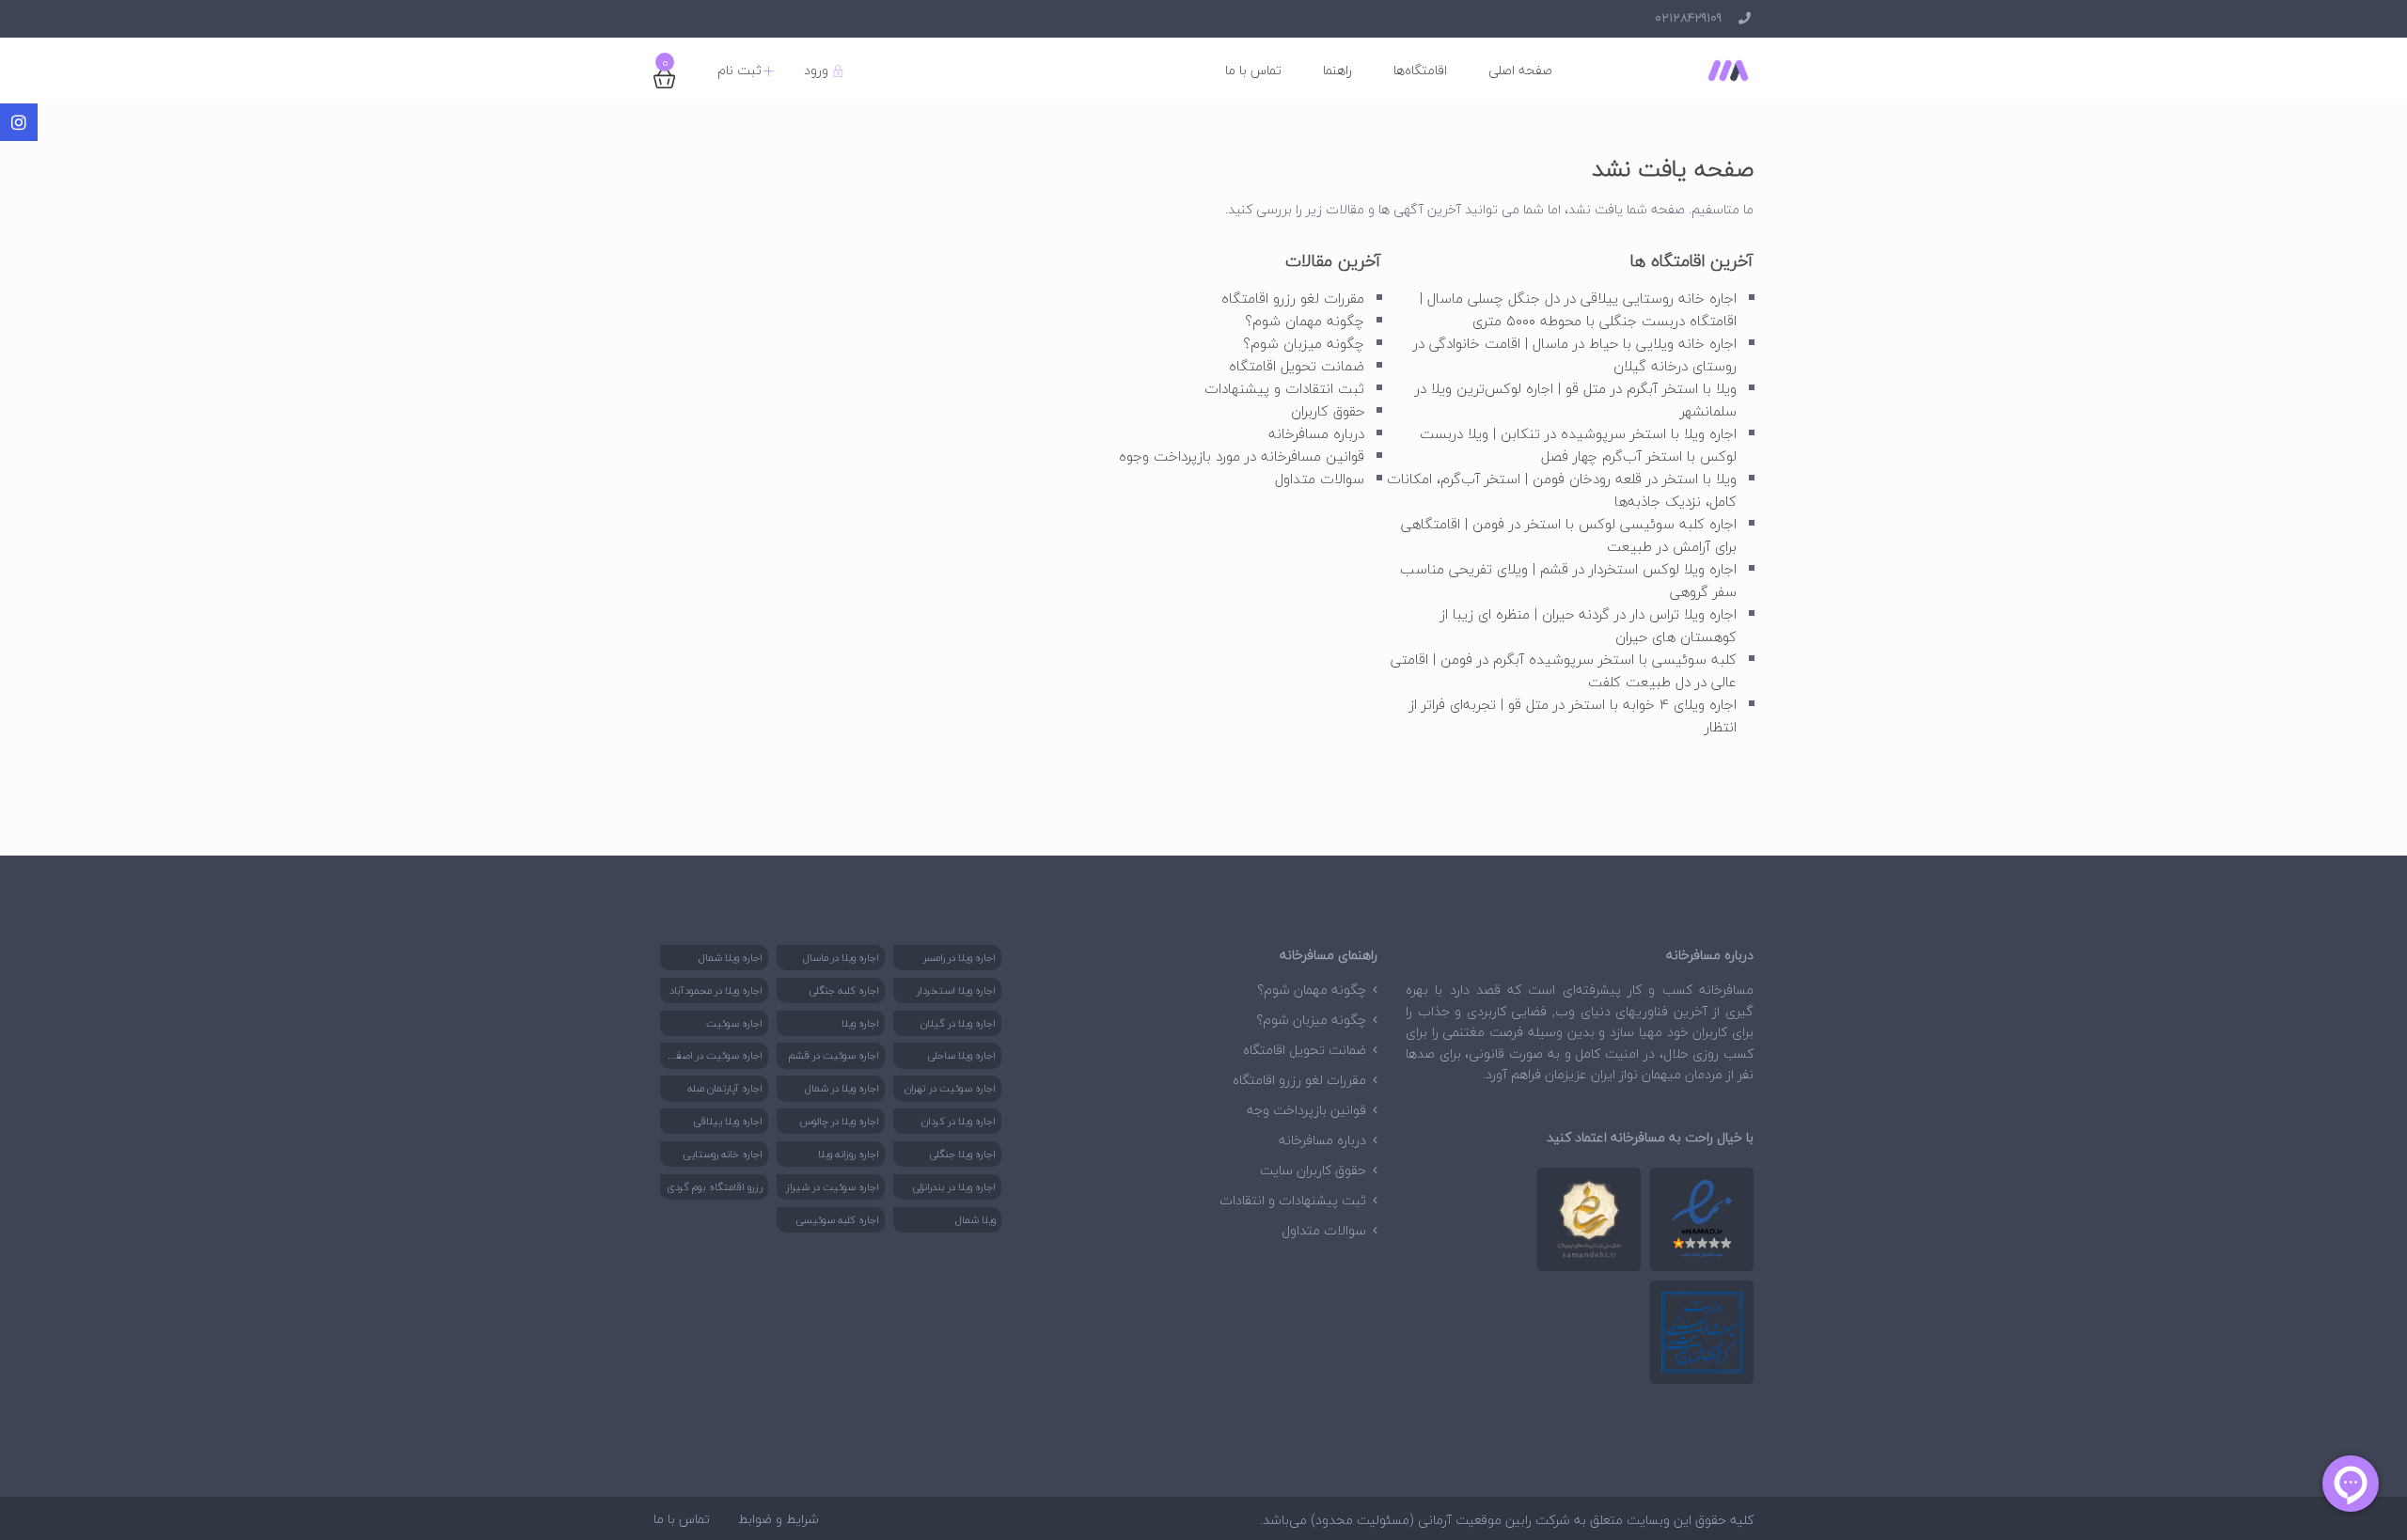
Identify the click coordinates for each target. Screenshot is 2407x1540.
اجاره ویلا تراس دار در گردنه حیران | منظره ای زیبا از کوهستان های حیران (1589, 625)
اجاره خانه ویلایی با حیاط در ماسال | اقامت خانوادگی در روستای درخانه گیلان (1575, 354)
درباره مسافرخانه (1316, 433)
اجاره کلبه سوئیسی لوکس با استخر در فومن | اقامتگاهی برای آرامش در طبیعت (1569, 535)
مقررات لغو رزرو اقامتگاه (1293, 298)
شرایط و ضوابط (779, 1519)
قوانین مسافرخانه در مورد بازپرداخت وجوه (1242, 456)
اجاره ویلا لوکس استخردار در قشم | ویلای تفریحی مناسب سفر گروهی (1568, 580)
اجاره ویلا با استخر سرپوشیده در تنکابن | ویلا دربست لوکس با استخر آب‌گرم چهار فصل (1578, 445)
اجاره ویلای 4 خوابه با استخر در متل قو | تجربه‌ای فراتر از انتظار (1573, 715)
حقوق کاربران (1328, 411)
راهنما (1337, 70)
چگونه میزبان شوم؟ (1304, 343)
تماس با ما (1253, 70)
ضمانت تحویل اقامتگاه (1297, 366)
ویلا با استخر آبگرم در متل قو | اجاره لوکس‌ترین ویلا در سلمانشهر (1576, 400)
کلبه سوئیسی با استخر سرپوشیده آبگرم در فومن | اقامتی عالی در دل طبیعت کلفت (1564, 670)
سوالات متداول (1320, 479)
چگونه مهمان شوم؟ (1305, 321)
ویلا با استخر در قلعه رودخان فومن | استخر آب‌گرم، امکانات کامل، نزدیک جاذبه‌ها (1562, 490)
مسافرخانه (1726, 990)
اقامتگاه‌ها (1420, 70)
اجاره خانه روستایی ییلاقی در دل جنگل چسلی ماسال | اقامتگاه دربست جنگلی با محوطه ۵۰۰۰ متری (1578, 309)
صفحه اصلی (1520, 70)
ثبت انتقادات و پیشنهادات (1284, 388)
